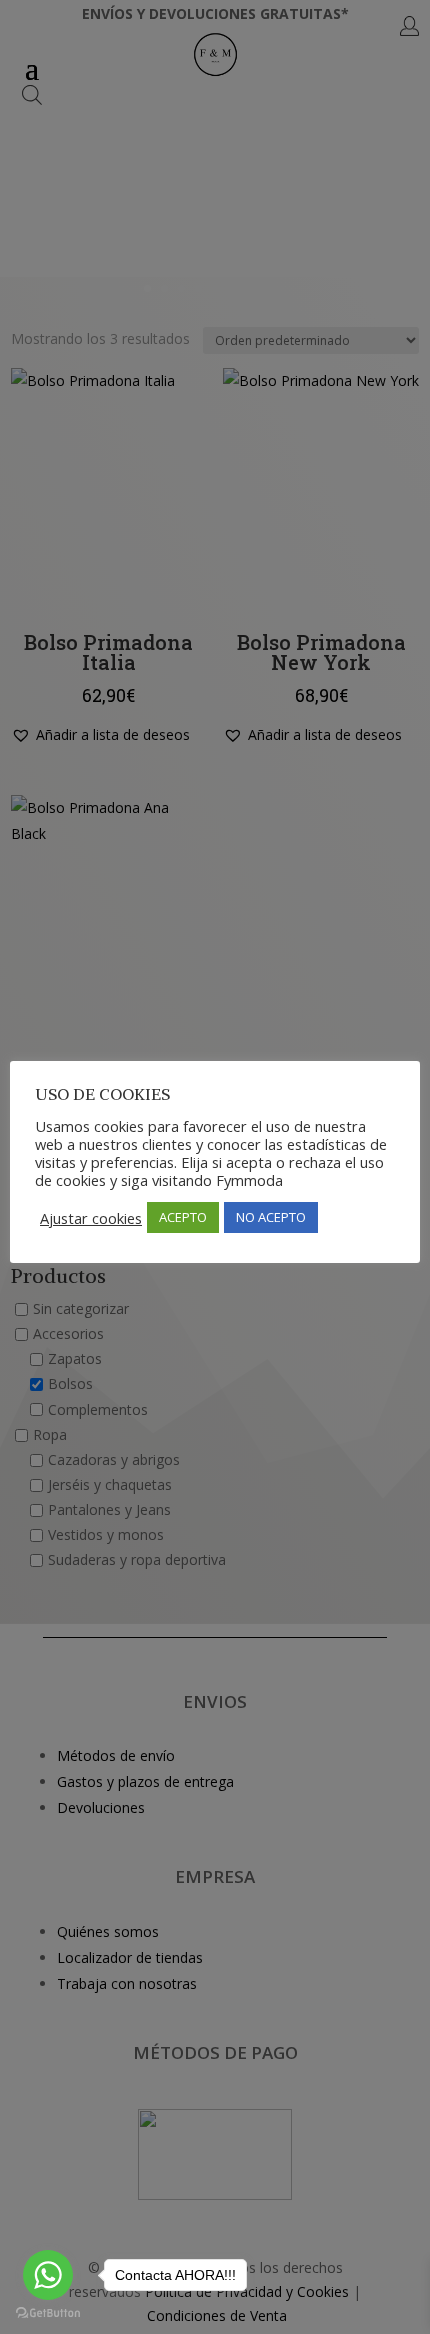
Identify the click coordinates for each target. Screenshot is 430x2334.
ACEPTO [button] (183, 1217)
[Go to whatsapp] (48, 2275)
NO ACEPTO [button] (271, 1217)
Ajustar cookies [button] (91, 1218)
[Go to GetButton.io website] (48, 2313)
